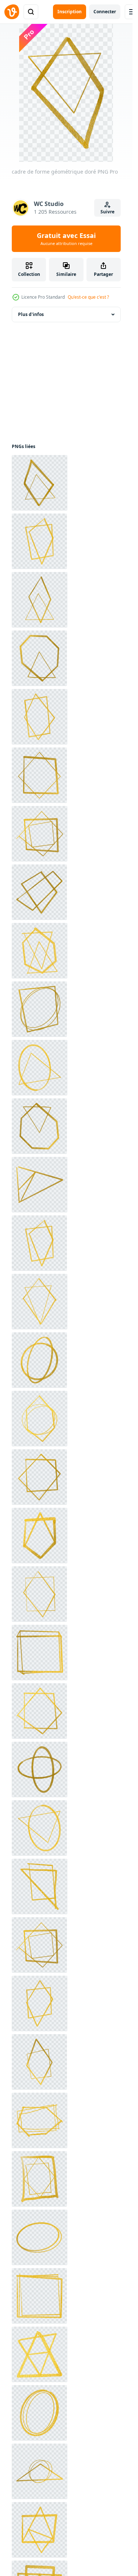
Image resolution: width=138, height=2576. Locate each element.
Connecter (105, 12)
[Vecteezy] (12, 12)
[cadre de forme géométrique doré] (40, 483)
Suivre (107, 212)
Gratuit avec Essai (66, 239)
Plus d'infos (31, 314)
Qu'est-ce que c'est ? (88, 297)
